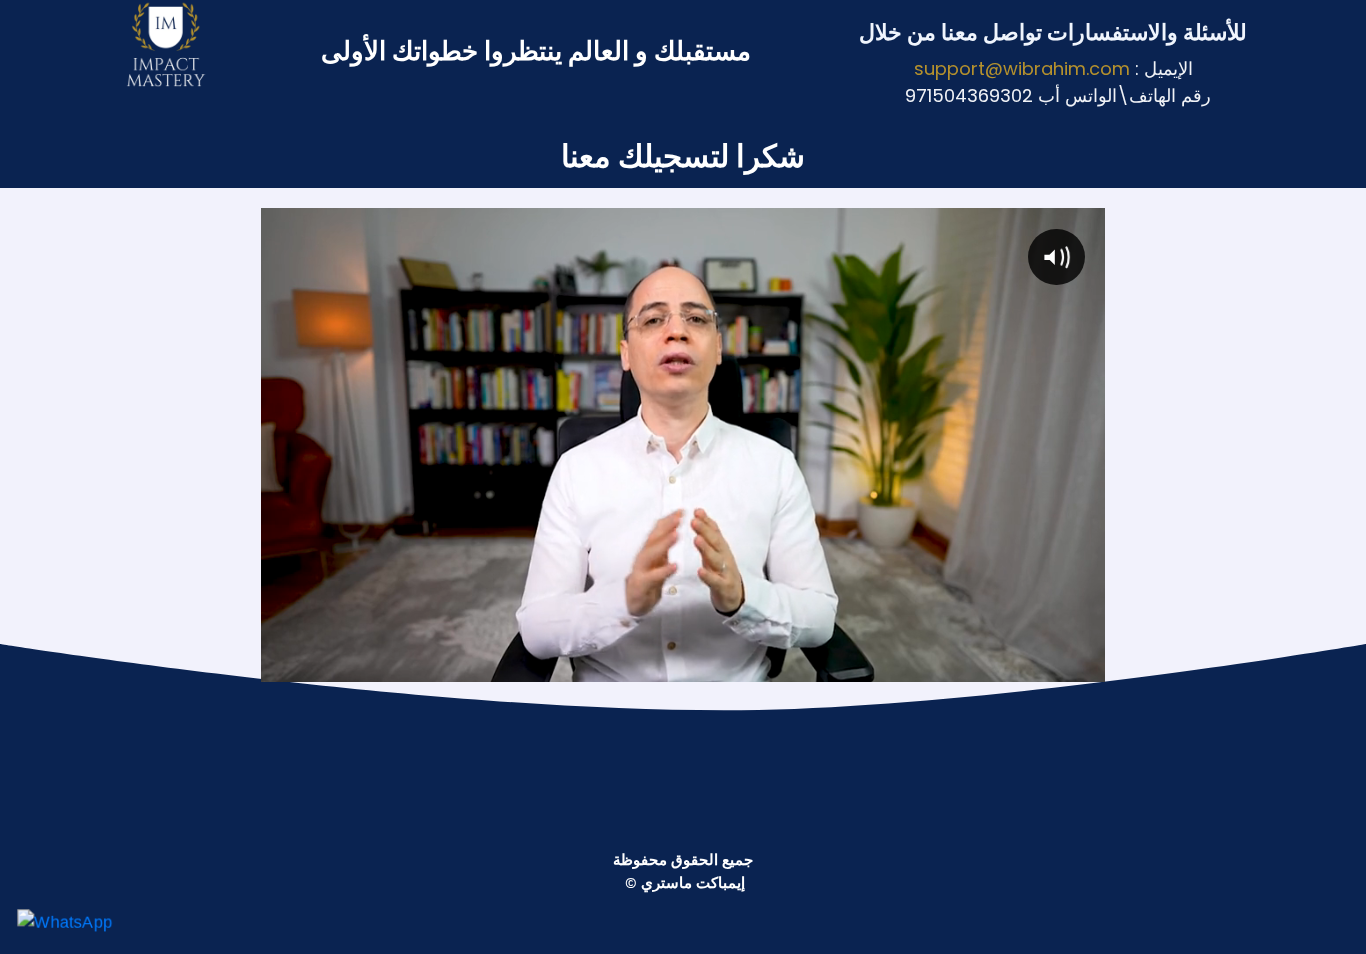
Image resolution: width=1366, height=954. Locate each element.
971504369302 (969, 95)
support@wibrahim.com (1022, 68)
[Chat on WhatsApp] (65, 921)
